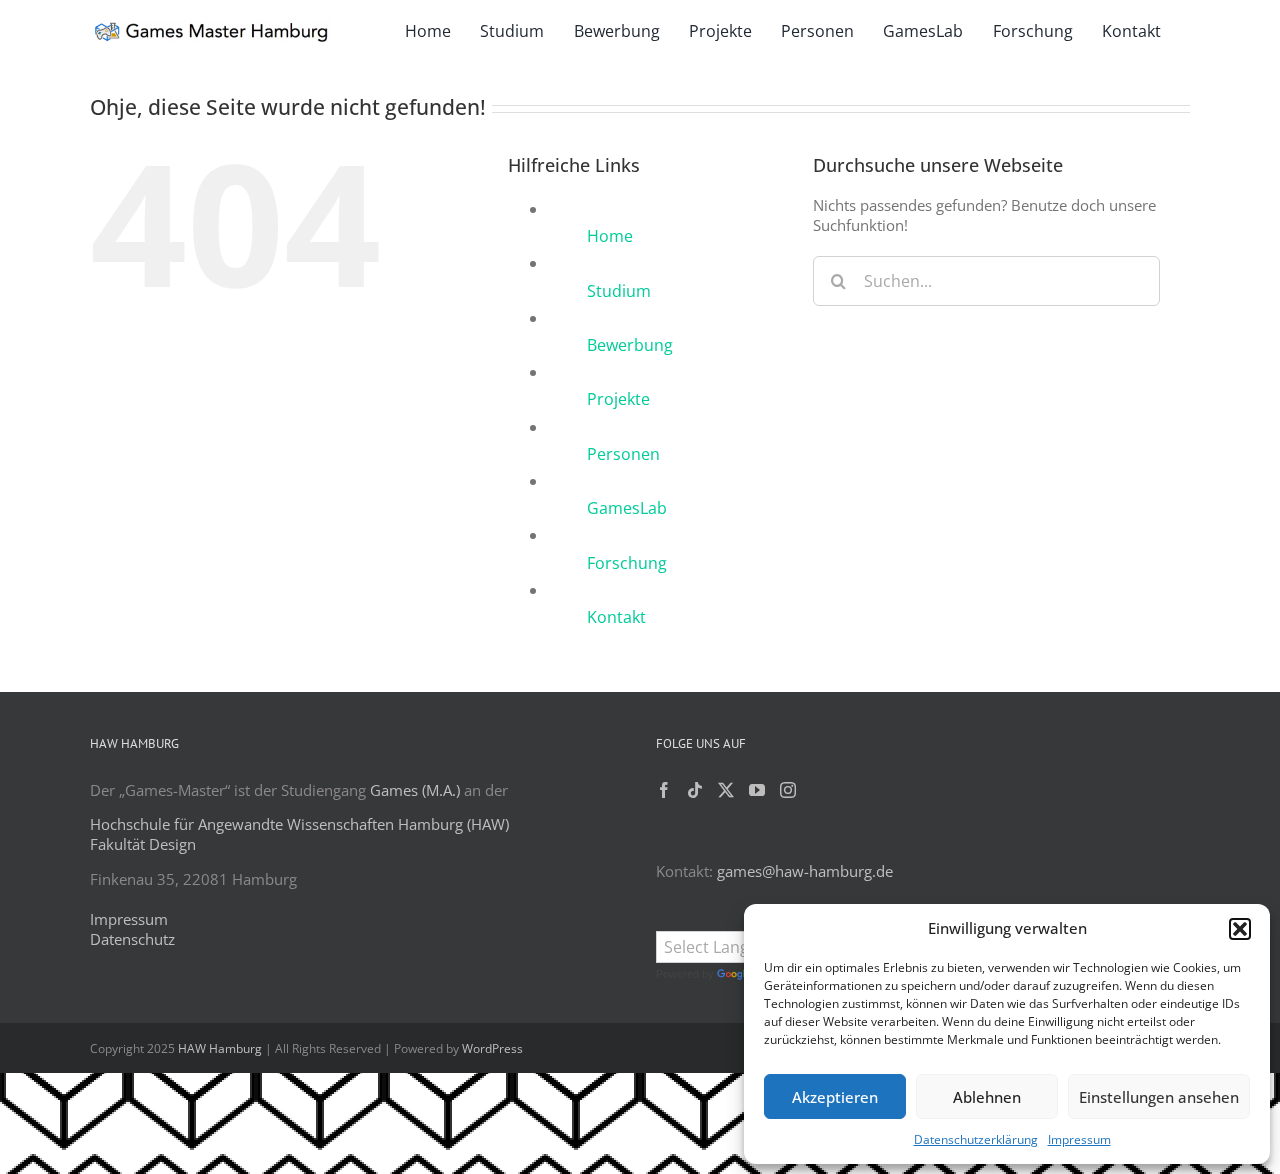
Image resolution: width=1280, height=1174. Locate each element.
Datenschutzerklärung (976, 1139)
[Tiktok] (695, 790)
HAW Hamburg (220, 1048)
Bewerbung (630, 345)
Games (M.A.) (415, 790)
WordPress (492, 1048)
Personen (623, 454)
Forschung (627, 563)
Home (610, 236)
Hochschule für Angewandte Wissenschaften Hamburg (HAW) (299, 824)
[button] (1240, 929)
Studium (619, 291)
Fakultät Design (143, 844)
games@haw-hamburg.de (805, 871)
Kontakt (616, 617)
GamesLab (627, 508)
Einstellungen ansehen (1159, 1097)
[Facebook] (664, 790)
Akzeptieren (835, 1097)
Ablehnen (987, 1097)
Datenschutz (132, 939)
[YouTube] (757, 790)
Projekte (618, 399)
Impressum (1079, 1139)
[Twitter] (726, 790)
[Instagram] (788, 790)
